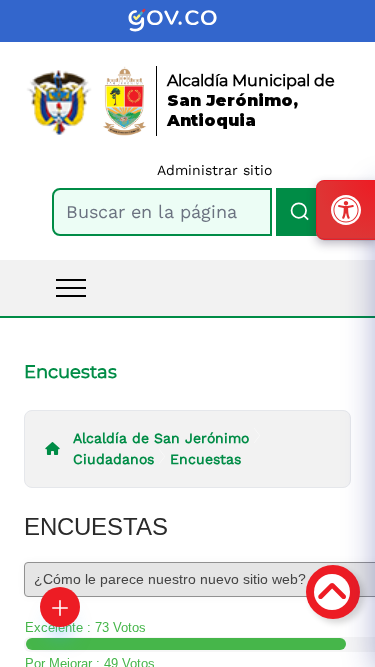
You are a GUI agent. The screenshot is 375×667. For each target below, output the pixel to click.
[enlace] (188, 21)
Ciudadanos (113, 459)
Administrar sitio (214, 170)
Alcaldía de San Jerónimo (161, 438)
